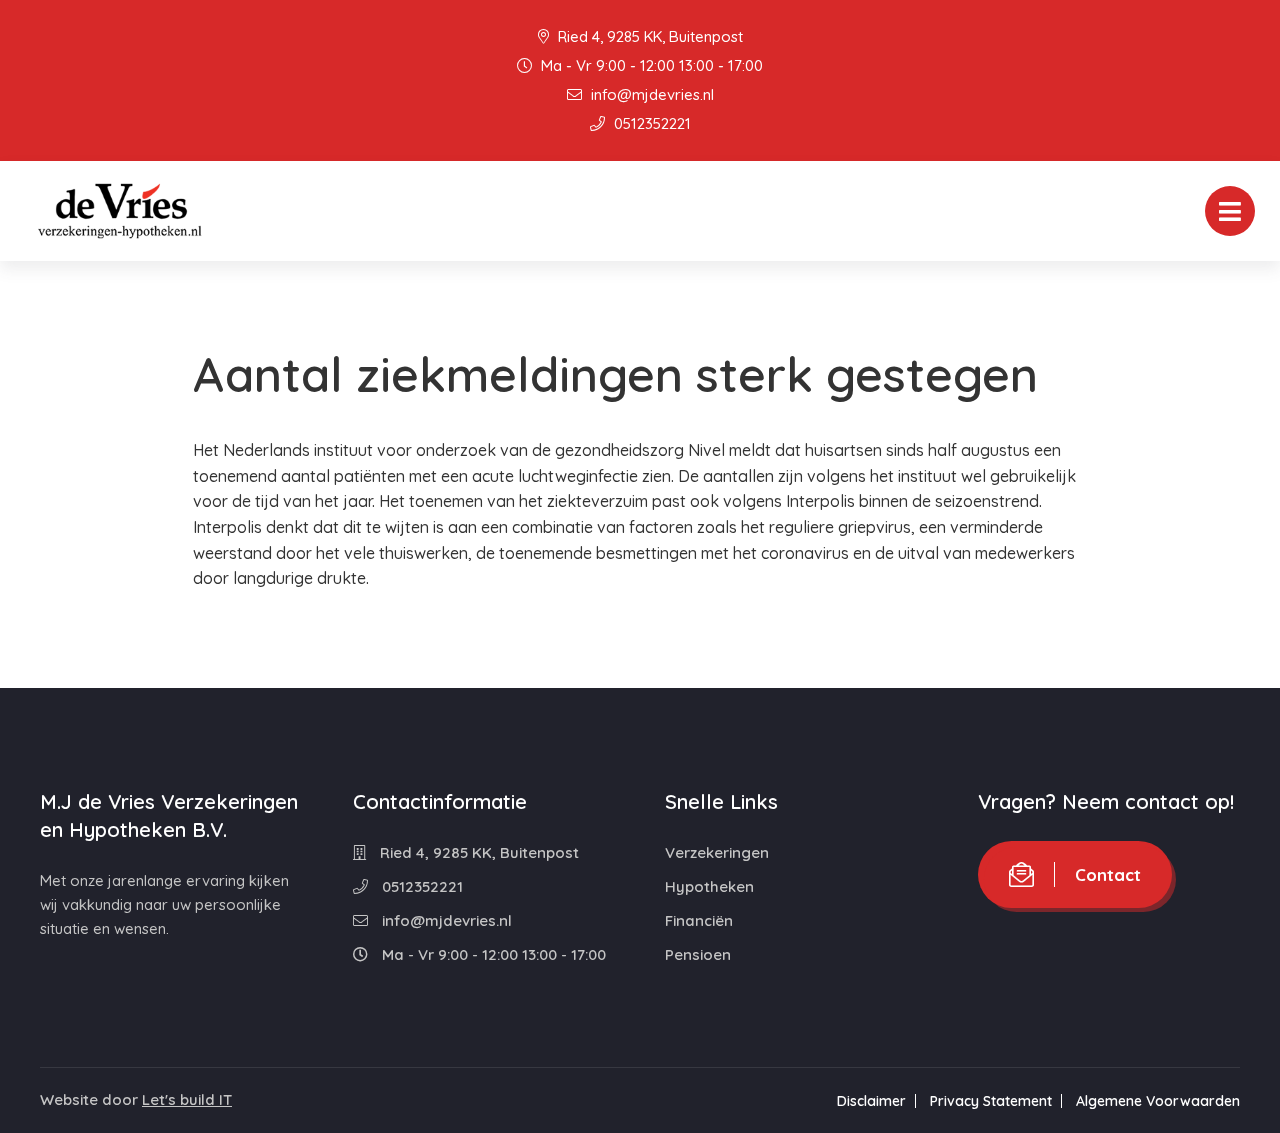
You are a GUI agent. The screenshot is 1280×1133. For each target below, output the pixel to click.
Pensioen (698, 954)
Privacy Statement (991, 1101)
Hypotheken (709, 886)
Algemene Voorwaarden (1158, 1101)
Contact (1108, 874)
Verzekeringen (717, 852)
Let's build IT (187, 1099)
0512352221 (650, 123)
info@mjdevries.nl (650, 94)
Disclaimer (871, 1101)
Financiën (699, 920)
